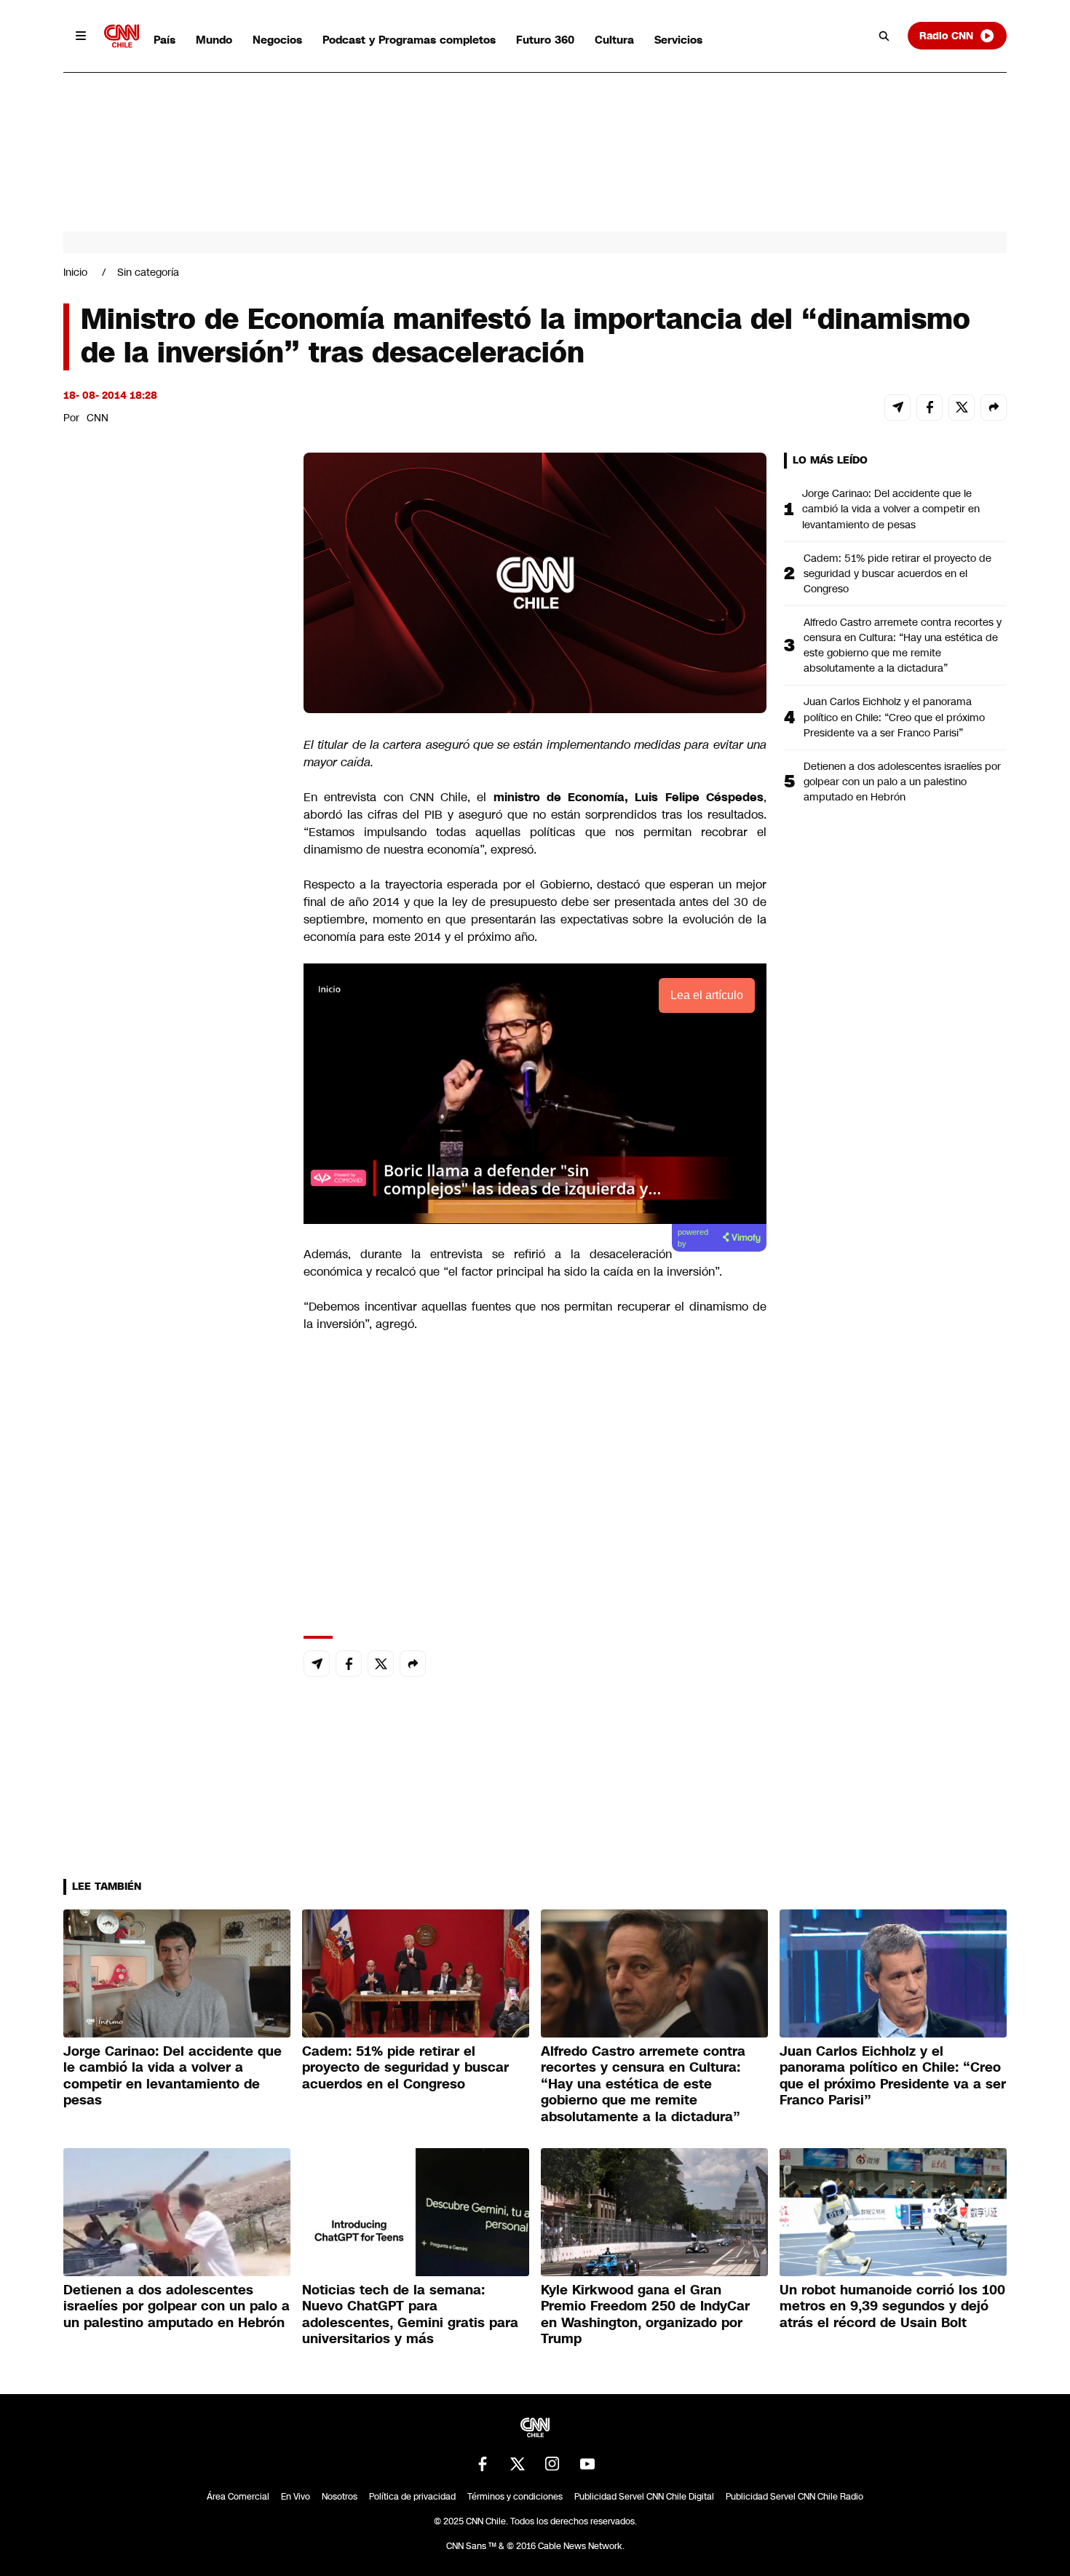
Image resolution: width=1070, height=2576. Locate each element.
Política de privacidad (412, 2497)
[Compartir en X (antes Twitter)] (962, 408)
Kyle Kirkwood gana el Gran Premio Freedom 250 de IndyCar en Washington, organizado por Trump (645, 2315)
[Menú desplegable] (81, 36)
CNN (98, 418)
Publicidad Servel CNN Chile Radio (794, 2497)
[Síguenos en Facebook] (483, 2464)
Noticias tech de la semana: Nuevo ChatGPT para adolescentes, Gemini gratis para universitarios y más (410, 2315)
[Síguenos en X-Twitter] (518, 2464)
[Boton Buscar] (884, 36)
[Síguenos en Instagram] (552, 2464)
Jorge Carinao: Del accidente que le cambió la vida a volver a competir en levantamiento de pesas (891, 509)
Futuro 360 (545, 40)
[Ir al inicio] (122, 36)
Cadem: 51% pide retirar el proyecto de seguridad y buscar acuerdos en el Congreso (897, 573)
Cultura (614, 40)
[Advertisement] (173, 1287)
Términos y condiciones (515, 2497)
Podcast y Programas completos (409, 40)
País (165, 40)
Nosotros (340, 2497)
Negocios (277, 40)
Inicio (75, 272)
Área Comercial (238, 2497)
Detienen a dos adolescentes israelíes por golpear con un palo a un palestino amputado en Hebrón (902, 782)
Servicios (678, 40)
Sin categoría (148, 272)
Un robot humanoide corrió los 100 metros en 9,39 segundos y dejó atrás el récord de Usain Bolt (892, 2306)
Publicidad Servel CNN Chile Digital (644, 2497)
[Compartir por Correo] (897, 408)
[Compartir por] (994, 408)
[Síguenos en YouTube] (587, 2464)
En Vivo (296, 2497)
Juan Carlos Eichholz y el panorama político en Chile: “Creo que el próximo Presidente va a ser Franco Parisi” (894, 717)
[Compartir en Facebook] (930, 408)
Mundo (214, 40)
